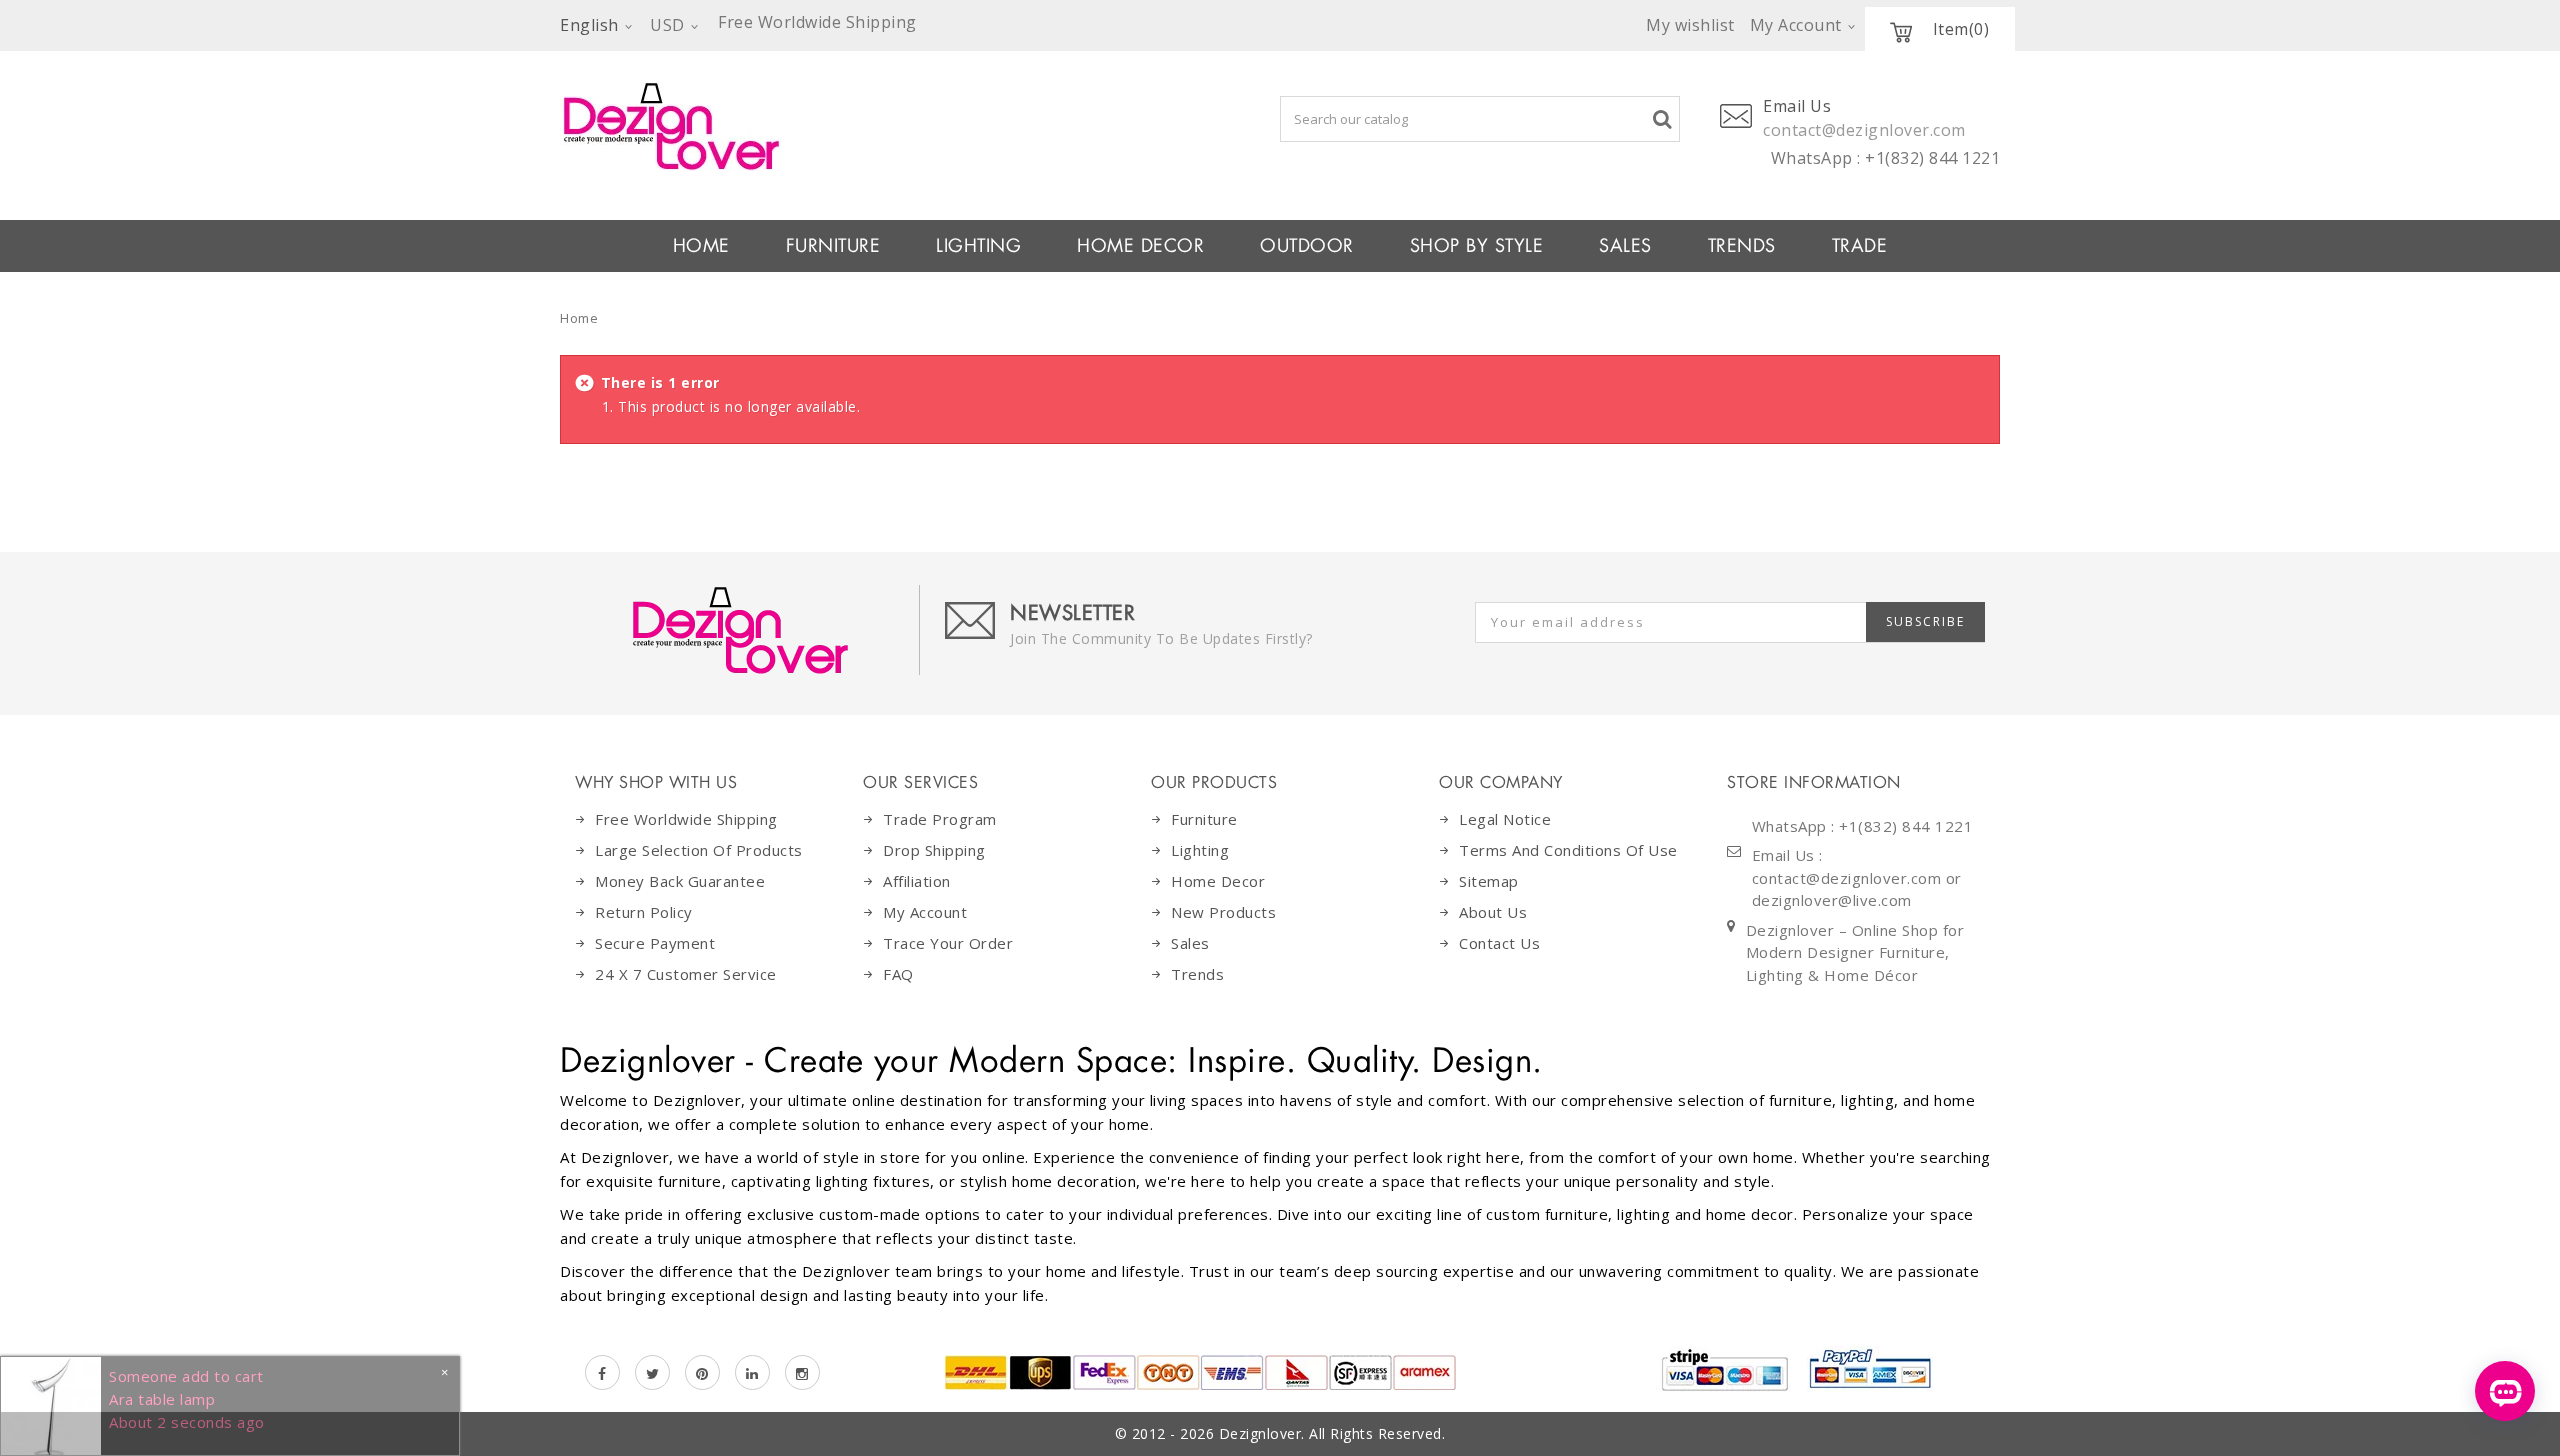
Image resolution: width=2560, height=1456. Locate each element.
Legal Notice (1505, 819)
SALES (1625, 246)
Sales (1190, 943)
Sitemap (1489, 881)
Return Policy (644, 912)
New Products (1223, 912)
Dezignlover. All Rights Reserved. (1332, 1433)
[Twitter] (652, 1372)
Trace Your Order (948, 943)
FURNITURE (833, 246)
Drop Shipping (934, 850)
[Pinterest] (702, 1372)
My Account (925, 912)
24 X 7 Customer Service (686, 974)
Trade (1860, 246)
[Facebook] (602, 1372)
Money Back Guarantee (680, 881)
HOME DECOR (1140, 246)
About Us (1493, 912)
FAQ (898, 974)
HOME (701, 246)
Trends (1742, 246)
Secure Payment (655, 943)
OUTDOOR (1307, 246)
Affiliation (917, 881)
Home (579, 318)
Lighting (1200, 850)
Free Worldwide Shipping (686, 819)
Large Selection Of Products (699, 850)
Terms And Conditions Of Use (1568, 850)
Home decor (1218, 881)
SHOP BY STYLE (1477, 246)
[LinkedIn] (752, 1372)
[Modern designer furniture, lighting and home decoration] (851, 126)
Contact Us (1499, 943)
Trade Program (940, 819)
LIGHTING (978, 246)
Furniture (1204, 819)
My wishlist (1690, 25)
